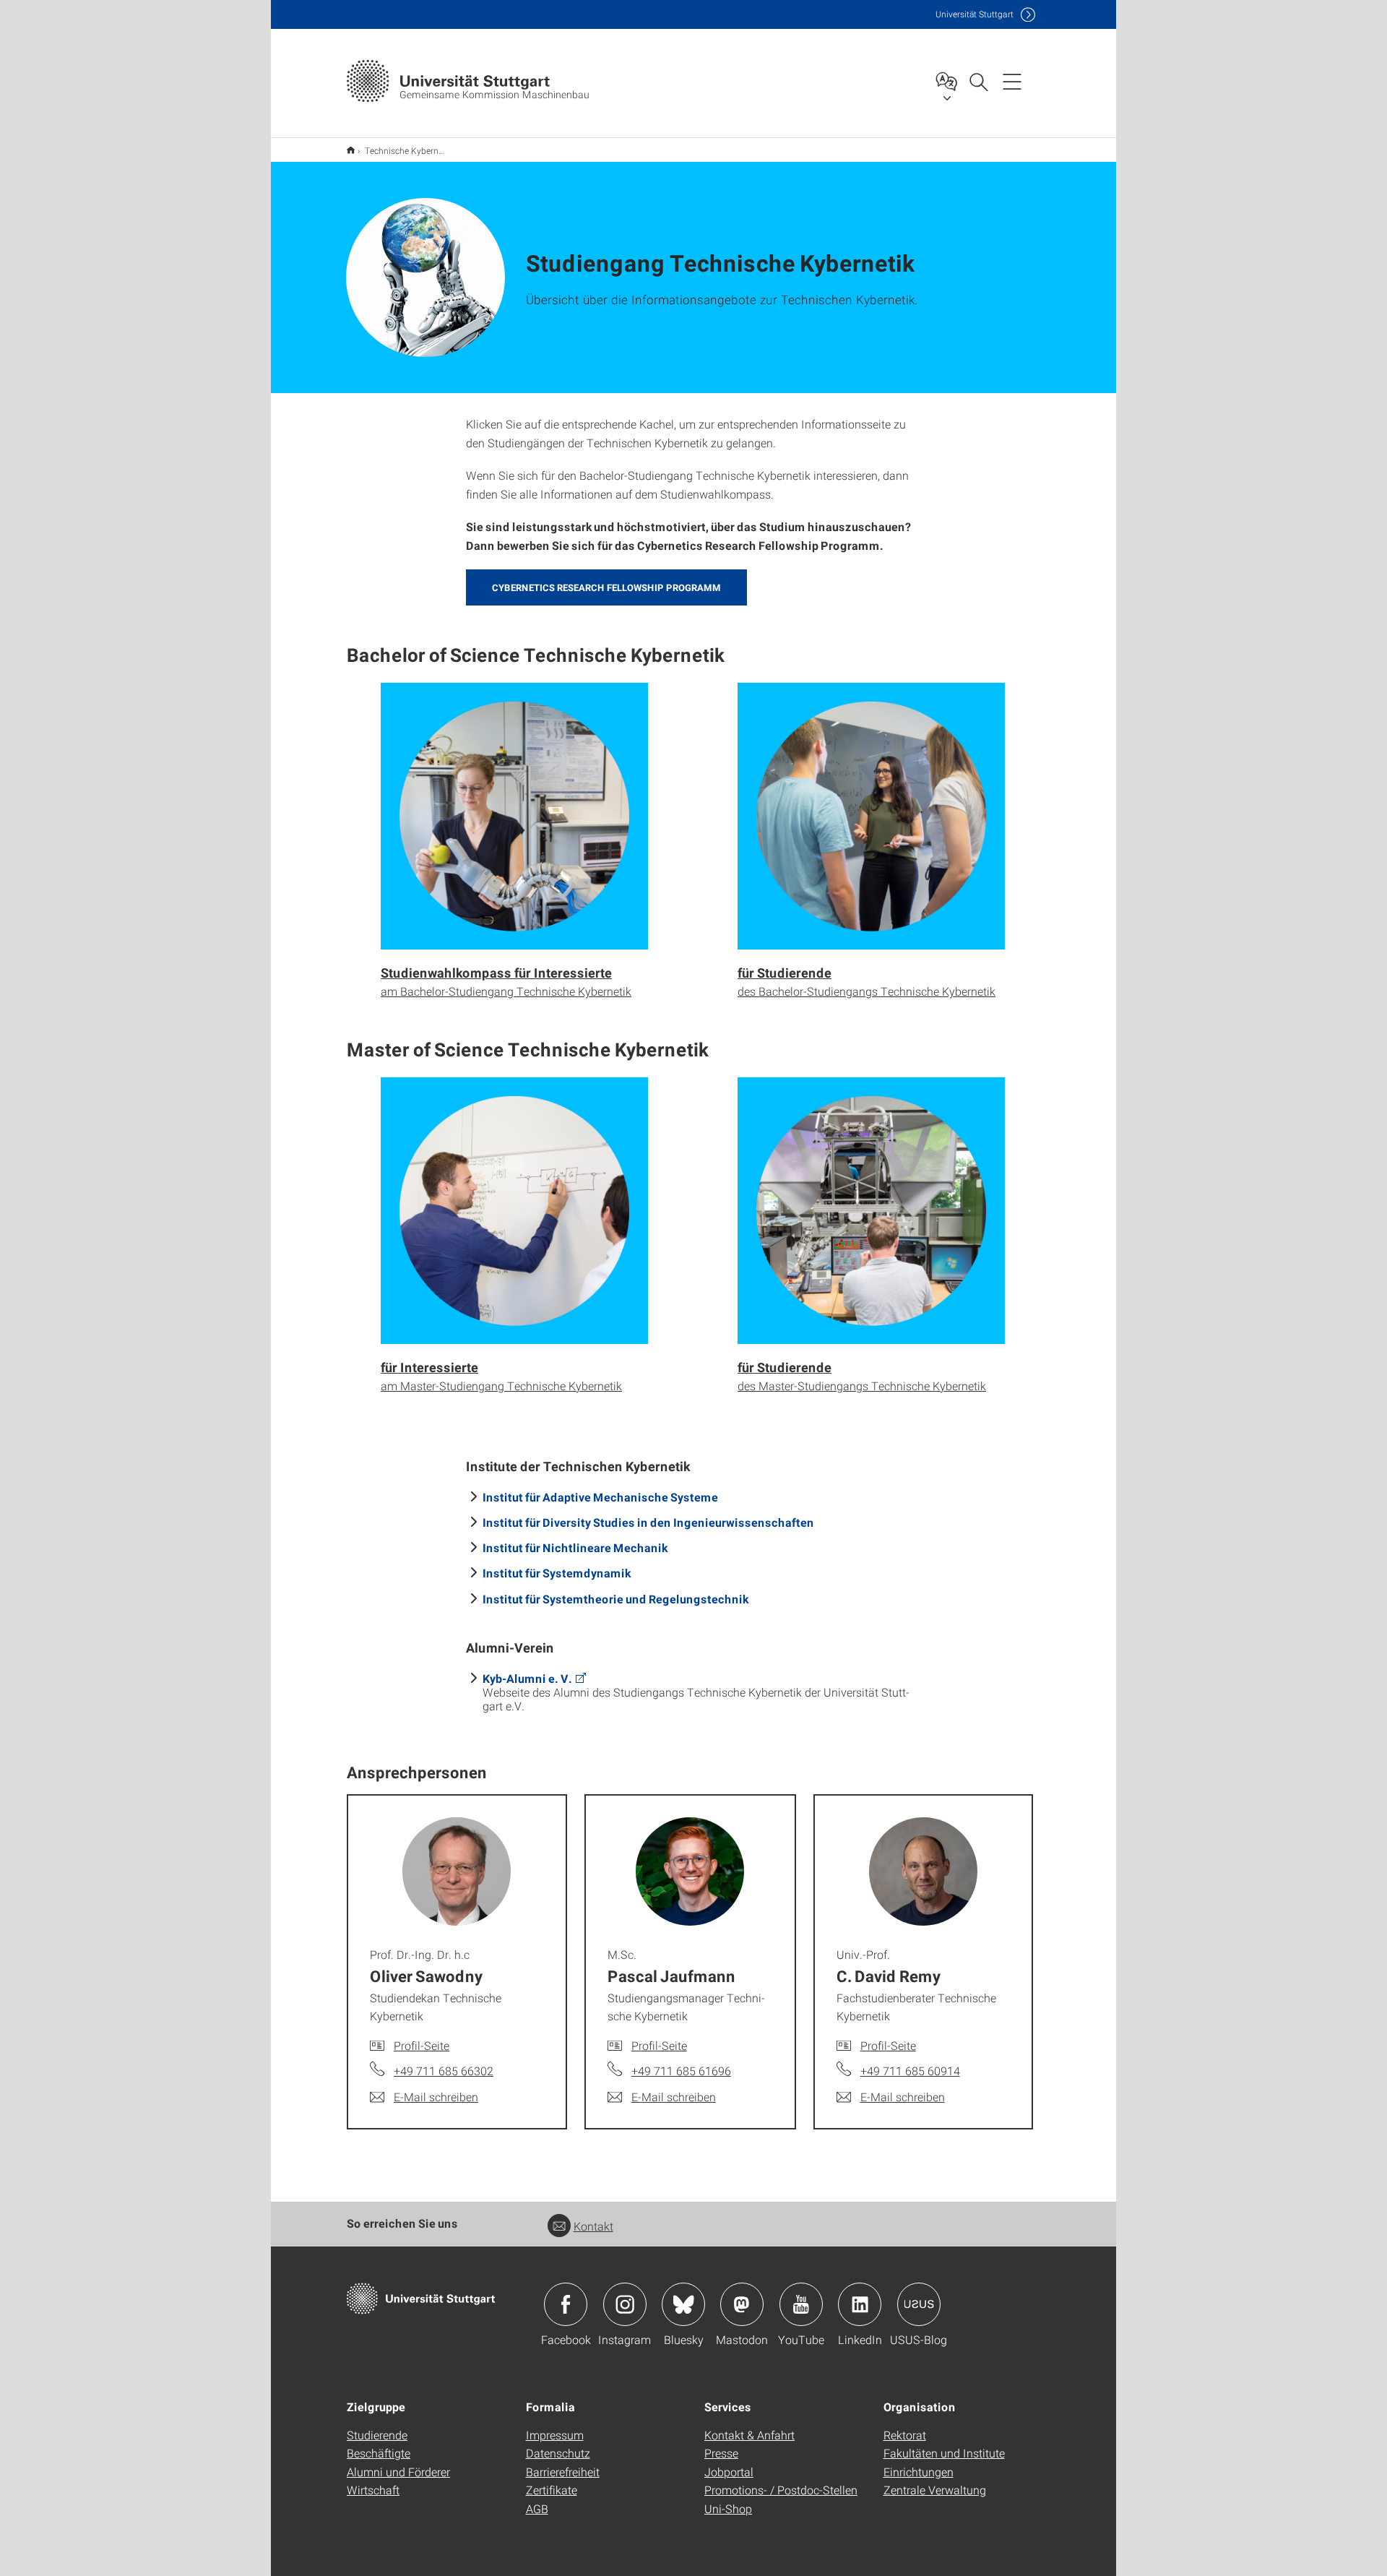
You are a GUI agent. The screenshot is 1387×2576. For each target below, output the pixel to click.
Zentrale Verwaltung (935, 2490)
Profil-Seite (422, 2045)
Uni (975, 14)
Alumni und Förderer (398, 2472)
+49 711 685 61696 (681, 2071)
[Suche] (978, 81)
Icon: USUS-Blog (919, 2304)
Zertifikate (552, 2490)
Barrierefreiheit (563, 2472)
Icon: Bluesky (683, 2304)
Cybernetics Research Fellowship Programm (606, 587)
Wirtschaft (373, 2490)
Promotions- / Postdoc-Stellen (781, 2490)
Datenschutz (558, 2453)
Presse (721, 2453)
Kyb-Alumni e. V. (527, 1678)
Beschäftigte (379, 2453)
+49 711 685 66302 (444, 2071)
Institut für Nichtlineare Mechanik (575, 1547)
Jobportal (729, 2472)
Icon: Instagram (625, 2304)
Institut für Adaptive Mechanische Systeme (600, 1497)
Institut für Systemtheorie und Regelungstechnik (615, 1599)
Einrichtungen (919, 2472)
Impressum (555, 2435)
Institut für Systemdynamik (557, 1573)
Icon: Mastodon (742, 2304)
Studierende (377, 2435)
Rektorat (905, 2435)
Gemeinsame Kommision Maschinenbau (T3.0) (351, 150)
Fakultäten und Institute (944, 2453)
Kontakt (593, 2226)
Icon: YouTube (801, 2304)
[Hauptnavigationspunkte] (1012, 81)
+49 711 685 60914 (910, 2071)
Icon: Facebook (566, 2304)
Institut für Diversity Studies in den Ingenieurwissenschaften (648, 1522)
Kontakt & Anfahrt (749, 2435)
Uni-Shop (728, 2508)
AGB (537, 2508)
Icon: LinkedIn (860, 2304)
